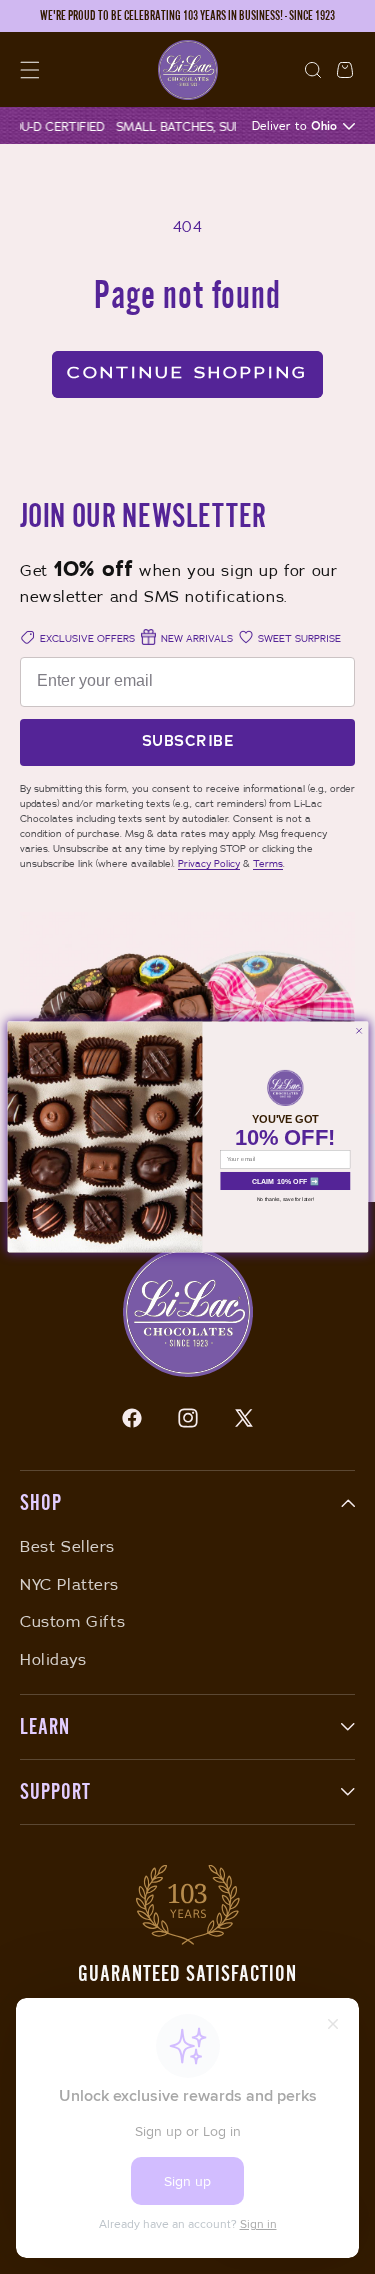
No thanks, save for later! (284, 1199)
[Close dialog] (358, 1031)
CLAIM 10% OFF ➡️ (284, 1181)
